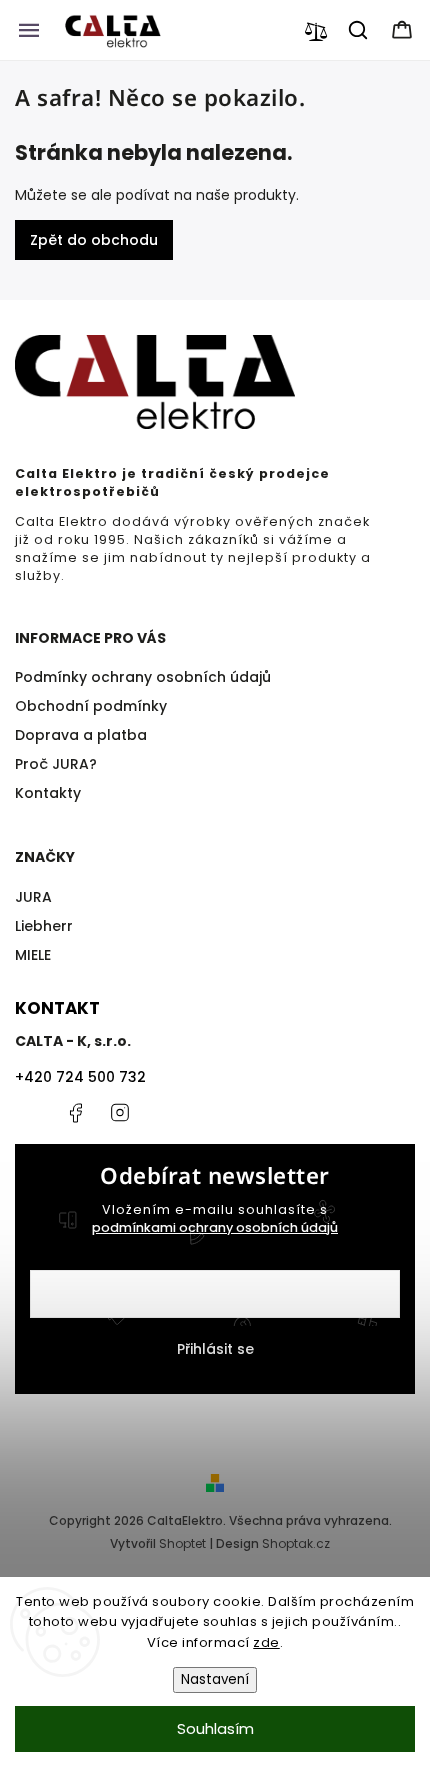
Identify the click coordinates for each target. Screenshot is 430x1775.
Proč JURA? (56, 764)
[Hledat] (359, 30)
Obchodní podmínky (91, 706)
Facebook (75, 1113)
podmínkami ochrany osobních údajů (215, 1227)
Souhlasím (215, 1728)
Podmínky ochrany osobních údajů (143, 677)
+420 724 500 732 (80, 1077)
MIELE (33, 955)
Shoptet (182, 1543)
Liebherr (44, 926)
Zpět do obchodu (94, 240)
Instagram (120, 1113)
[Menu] (29, 30)
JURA (33, 897)
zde (266, 1642)
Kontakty (48, 793)
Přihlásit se (215, 1349)
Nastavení (215, 1679)
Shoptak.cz (296, 1543)
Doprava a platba (81, 735)
